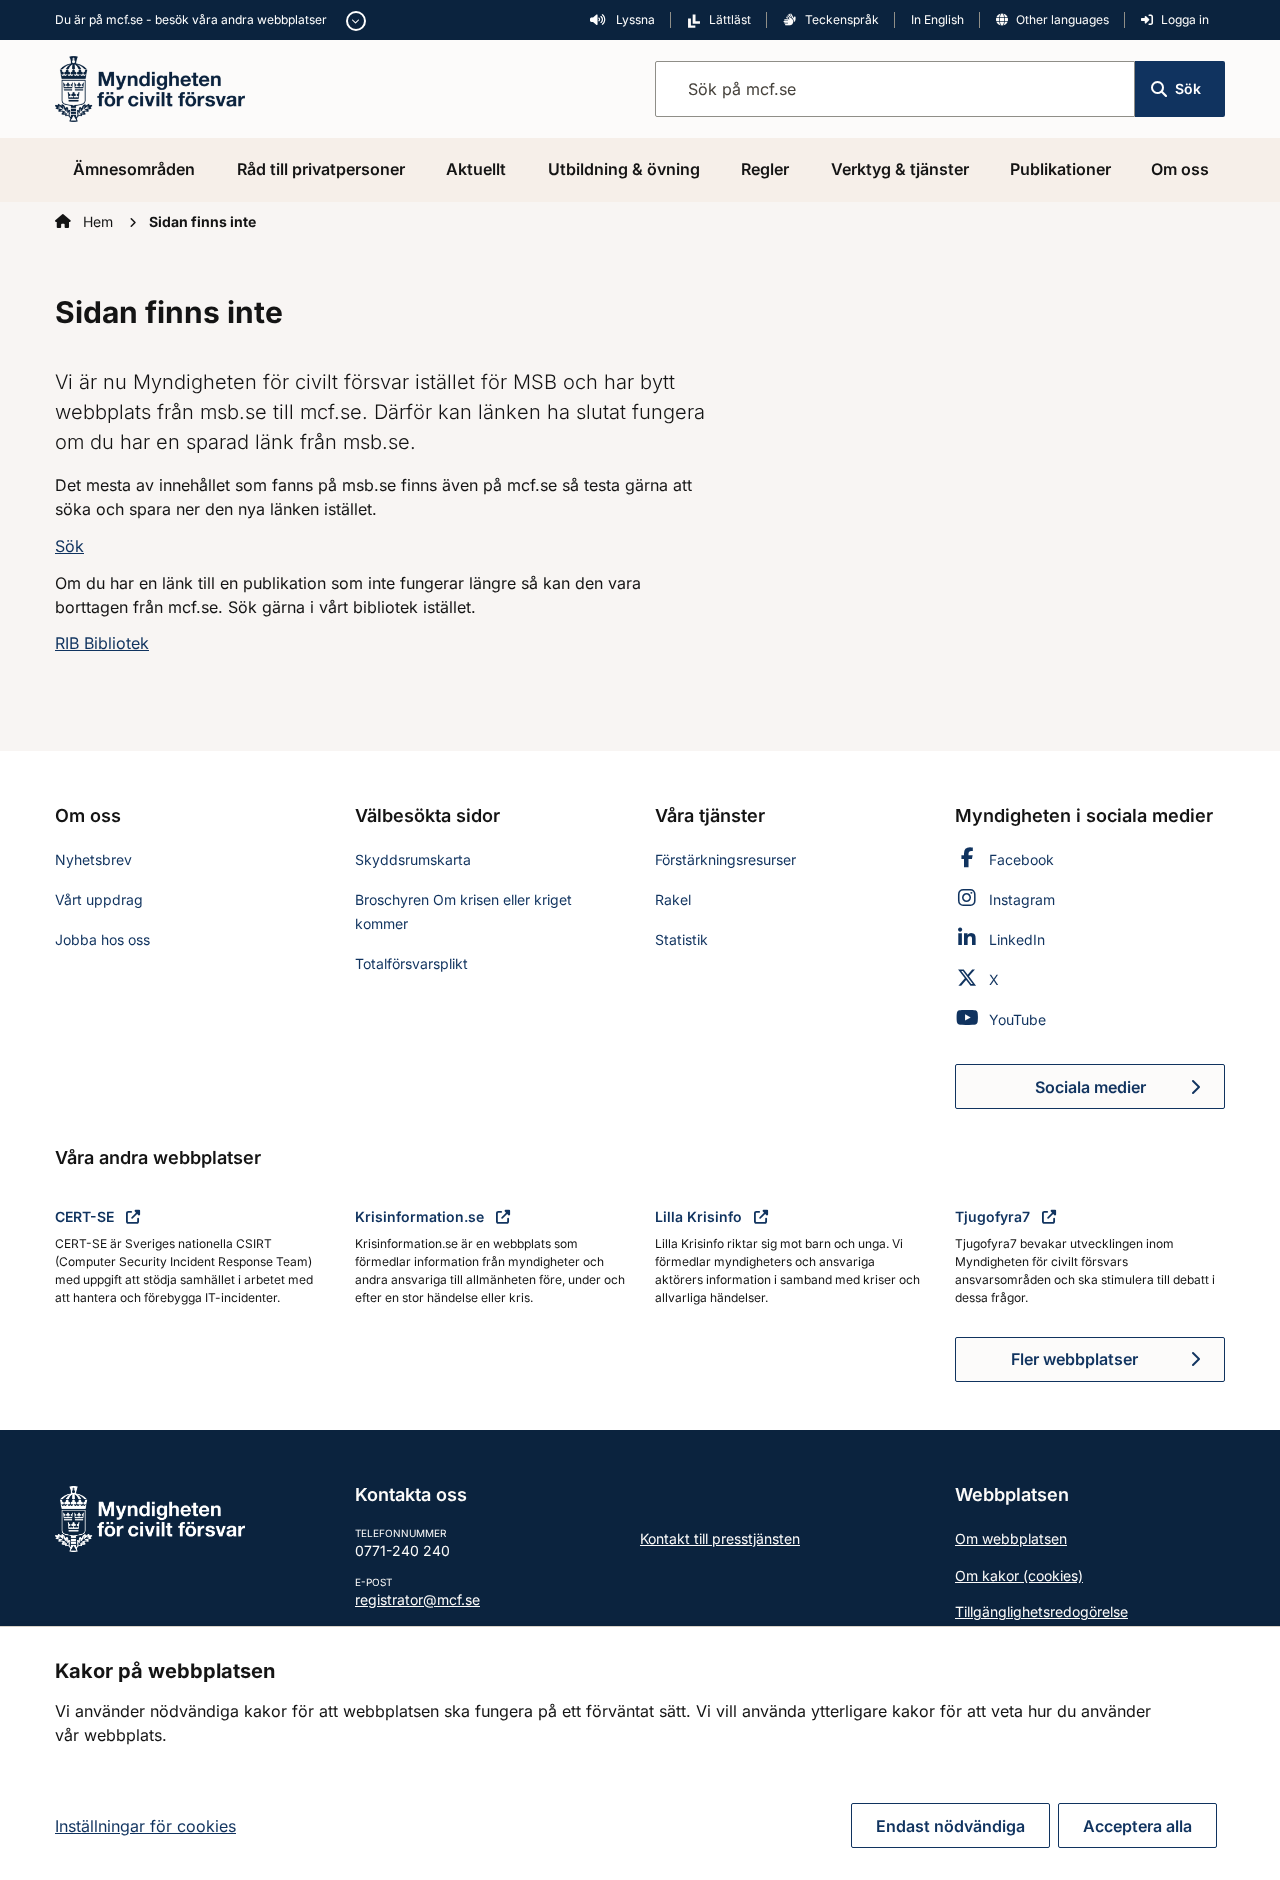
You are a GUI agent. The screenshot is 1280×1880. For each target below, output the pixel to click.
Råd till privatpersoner (321, 169)
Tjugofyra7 (994, 1216)
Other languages (1062, 19)
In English (937, 19)
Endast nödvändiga (950, 1826)
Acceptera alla (1137, 1826)
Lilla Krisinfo (700, 1216)
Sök (1188, 88)
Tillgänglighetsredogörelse (1041, 1611)
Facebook (1021, 859)
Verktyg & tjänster (900, 169)
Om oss (1180, 169)
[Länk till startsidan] (150, 87)
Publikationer (1060, 169)
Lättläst (730, 19)
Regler (765, 169)
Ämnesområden (134, 169)
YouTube (1017, 1019)
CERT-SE (86, 1216)
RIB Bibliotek (102, 643)
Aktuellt (476, 169)
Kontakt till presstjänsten (720, 1538)
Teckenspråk (842, 19)
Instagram (1022, 899)
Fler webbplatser (1074, 1359)
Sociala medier (1130, 1093)
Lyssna (634, 19)
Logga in (1185, 19)
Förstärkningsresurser (725, 859)
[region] (640, 1753)
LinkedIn (1017, 939)
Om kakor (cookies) (1019, 1575)
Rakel (673, 899)
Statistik (681, 939)
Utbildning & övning (624, 169)
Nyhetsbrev (93, 859)
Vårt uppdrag (99, 899)
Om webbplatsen (1011, 1538)
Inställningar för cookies (145, 1826)
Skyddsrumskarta (413, 859)
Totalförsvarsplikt (411, 963)
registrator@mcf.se (417, 1599)
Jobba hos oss (102, 939)
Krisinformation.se (421, 1216)
